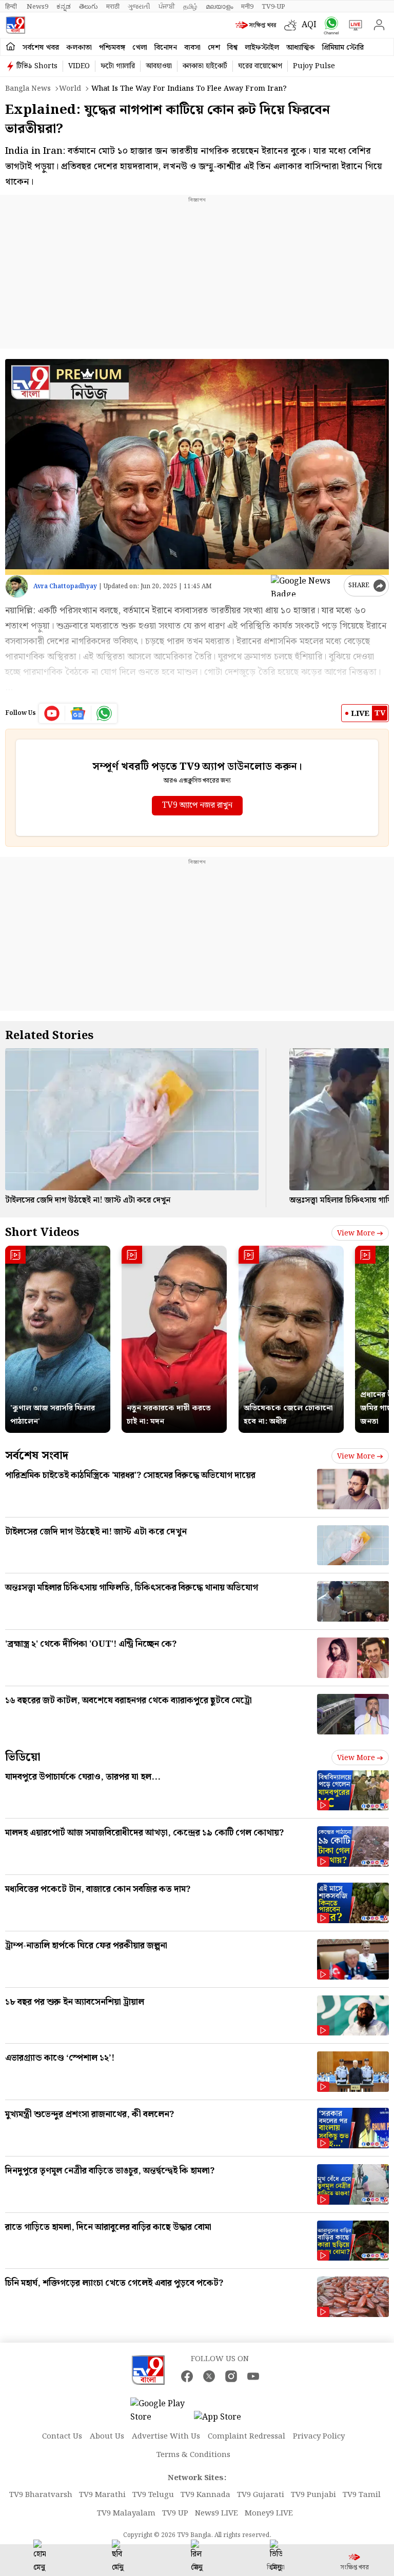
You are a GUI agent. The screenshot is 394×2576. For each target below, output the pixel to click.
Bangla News (28, 89)
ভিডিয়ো (23, 1757)
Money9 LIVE (269, 2513)
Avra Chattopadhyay (65, 586)
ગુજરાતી (139, 7)
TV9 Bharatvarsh (41, 2495)
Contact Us (62, 2437)
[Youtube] (52, 713)
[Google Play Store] (161, 2411)
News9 (37, 7)
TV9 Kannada (205, 2495)
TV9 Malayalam (126, 2513)
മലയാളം (219, 7)
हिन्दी (12, 7)
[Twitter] (209, 2376)
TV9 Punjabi (313, 2495)
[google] (305, 586)
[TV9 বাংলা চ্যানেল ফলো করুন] (329, 25)
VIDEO (79, 66)
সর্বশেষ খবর (41, 48)
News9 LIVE (216, 2513)
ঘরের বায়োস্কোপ (260, 66)
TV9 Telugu (153, 2495)
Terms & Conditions (193, 2455)
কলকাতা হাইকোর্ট (205, 66)
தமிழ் (190, 7)
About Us (107, 2437)
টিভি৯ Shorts (37, 66)
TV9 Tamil (362, 2495)
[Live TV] (353, 25)
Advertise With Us (166, 2437)
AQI (309, 25)
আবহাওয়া (159, 66)
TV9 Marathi (102, 2495)
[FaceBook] (187, 2376)
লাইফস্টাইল (262, 48)
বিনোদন (166, 48)
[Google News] (78, 713)
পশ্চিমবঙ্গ (112, 48)
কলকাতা (79, 48)
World (70, 89)
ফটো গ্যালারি (118, 66)
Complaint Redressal (247, 2437)
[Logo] (15, 25)
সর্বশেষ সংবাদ (37, 1456)
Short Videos (42, 1233)
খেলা (140, 48)
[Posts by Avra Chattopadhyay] (17, 586)
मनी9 (247, 7)
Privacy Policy (319, 2437)
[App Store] (225, 2420)
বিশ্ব (232, 48)
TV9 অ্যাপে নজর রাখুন (197, 805)
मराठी (113, 7)
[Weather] (293, 25)
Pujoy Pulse (314, 66)
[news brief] (257, 25)
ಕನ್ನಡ (64, 7)
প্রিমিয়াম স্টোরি (343, 48)
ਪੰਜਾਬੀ (167, 7)
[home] (11, 47)
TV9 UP (175, 2513)
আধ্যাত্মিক (301, 48)
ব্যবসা (192, 48)
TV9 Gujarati (261, 2495)
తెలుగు (88, 7)
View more (356, 1233)
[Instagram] (231, 2376)
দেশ (214, 48)
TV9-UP (273, 7)
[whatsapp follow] (104, 713)
